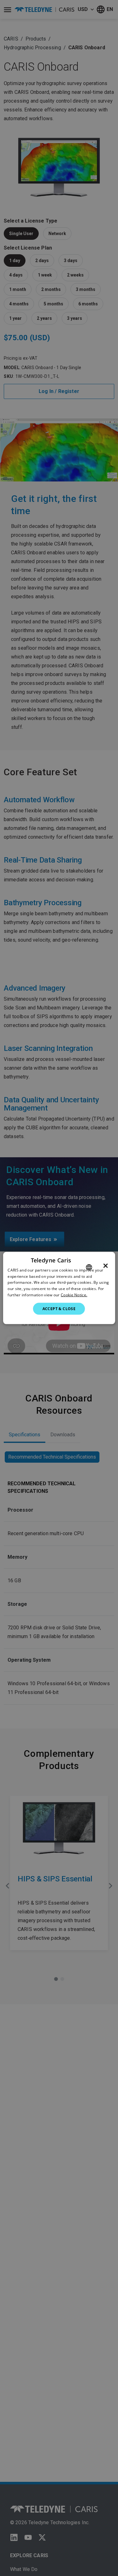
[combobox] (89, 1267)
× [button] (106, 1266)
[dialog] (59, 1288)
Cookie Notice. (74, 1295)
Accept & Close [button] (59, 1308)
